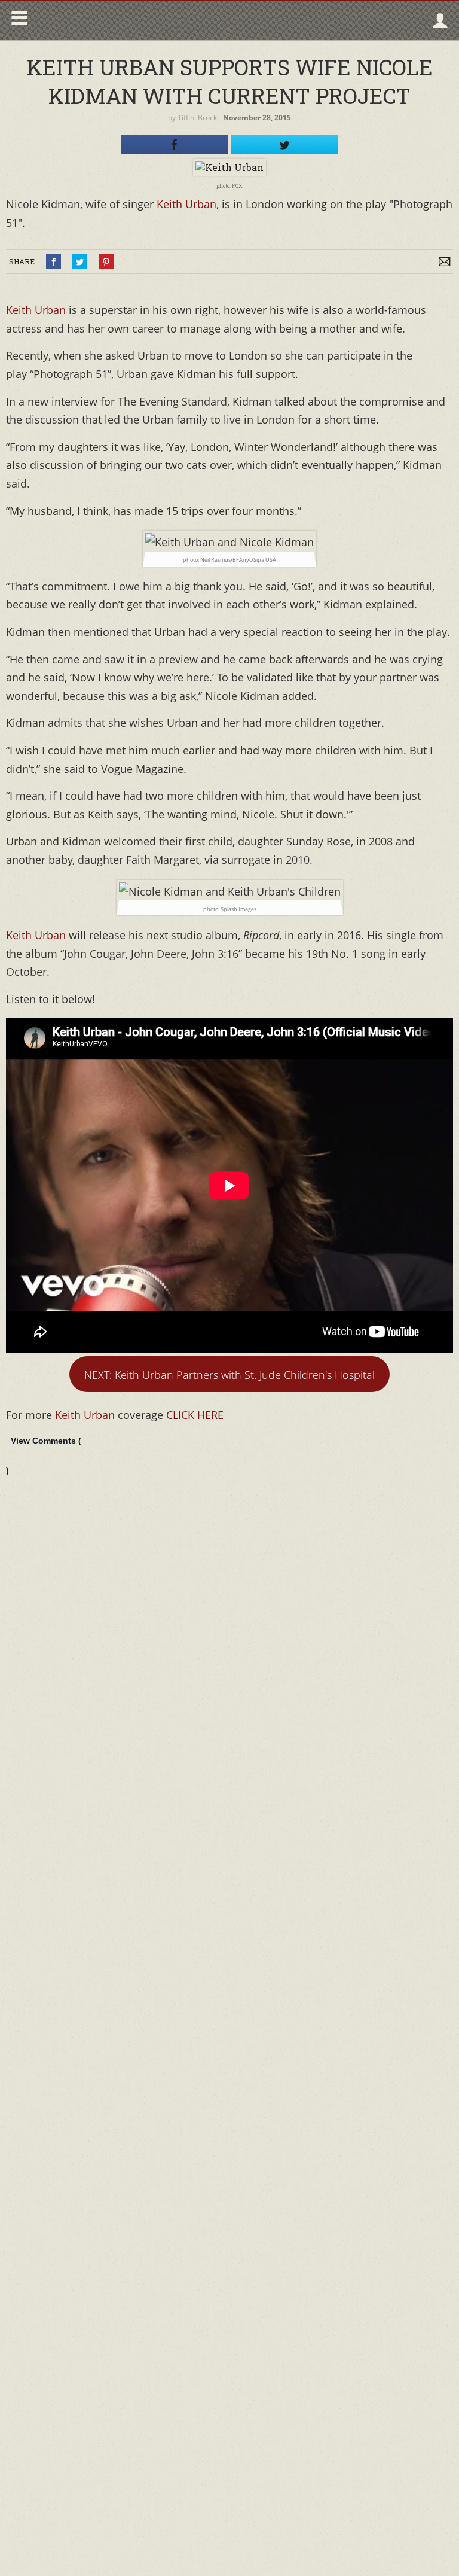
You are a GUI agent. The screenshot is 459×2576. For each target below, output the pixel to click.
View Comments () (44, 1456)
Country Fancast (135, 21)
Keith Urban (186, 204)
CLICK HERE (195, 1415)
